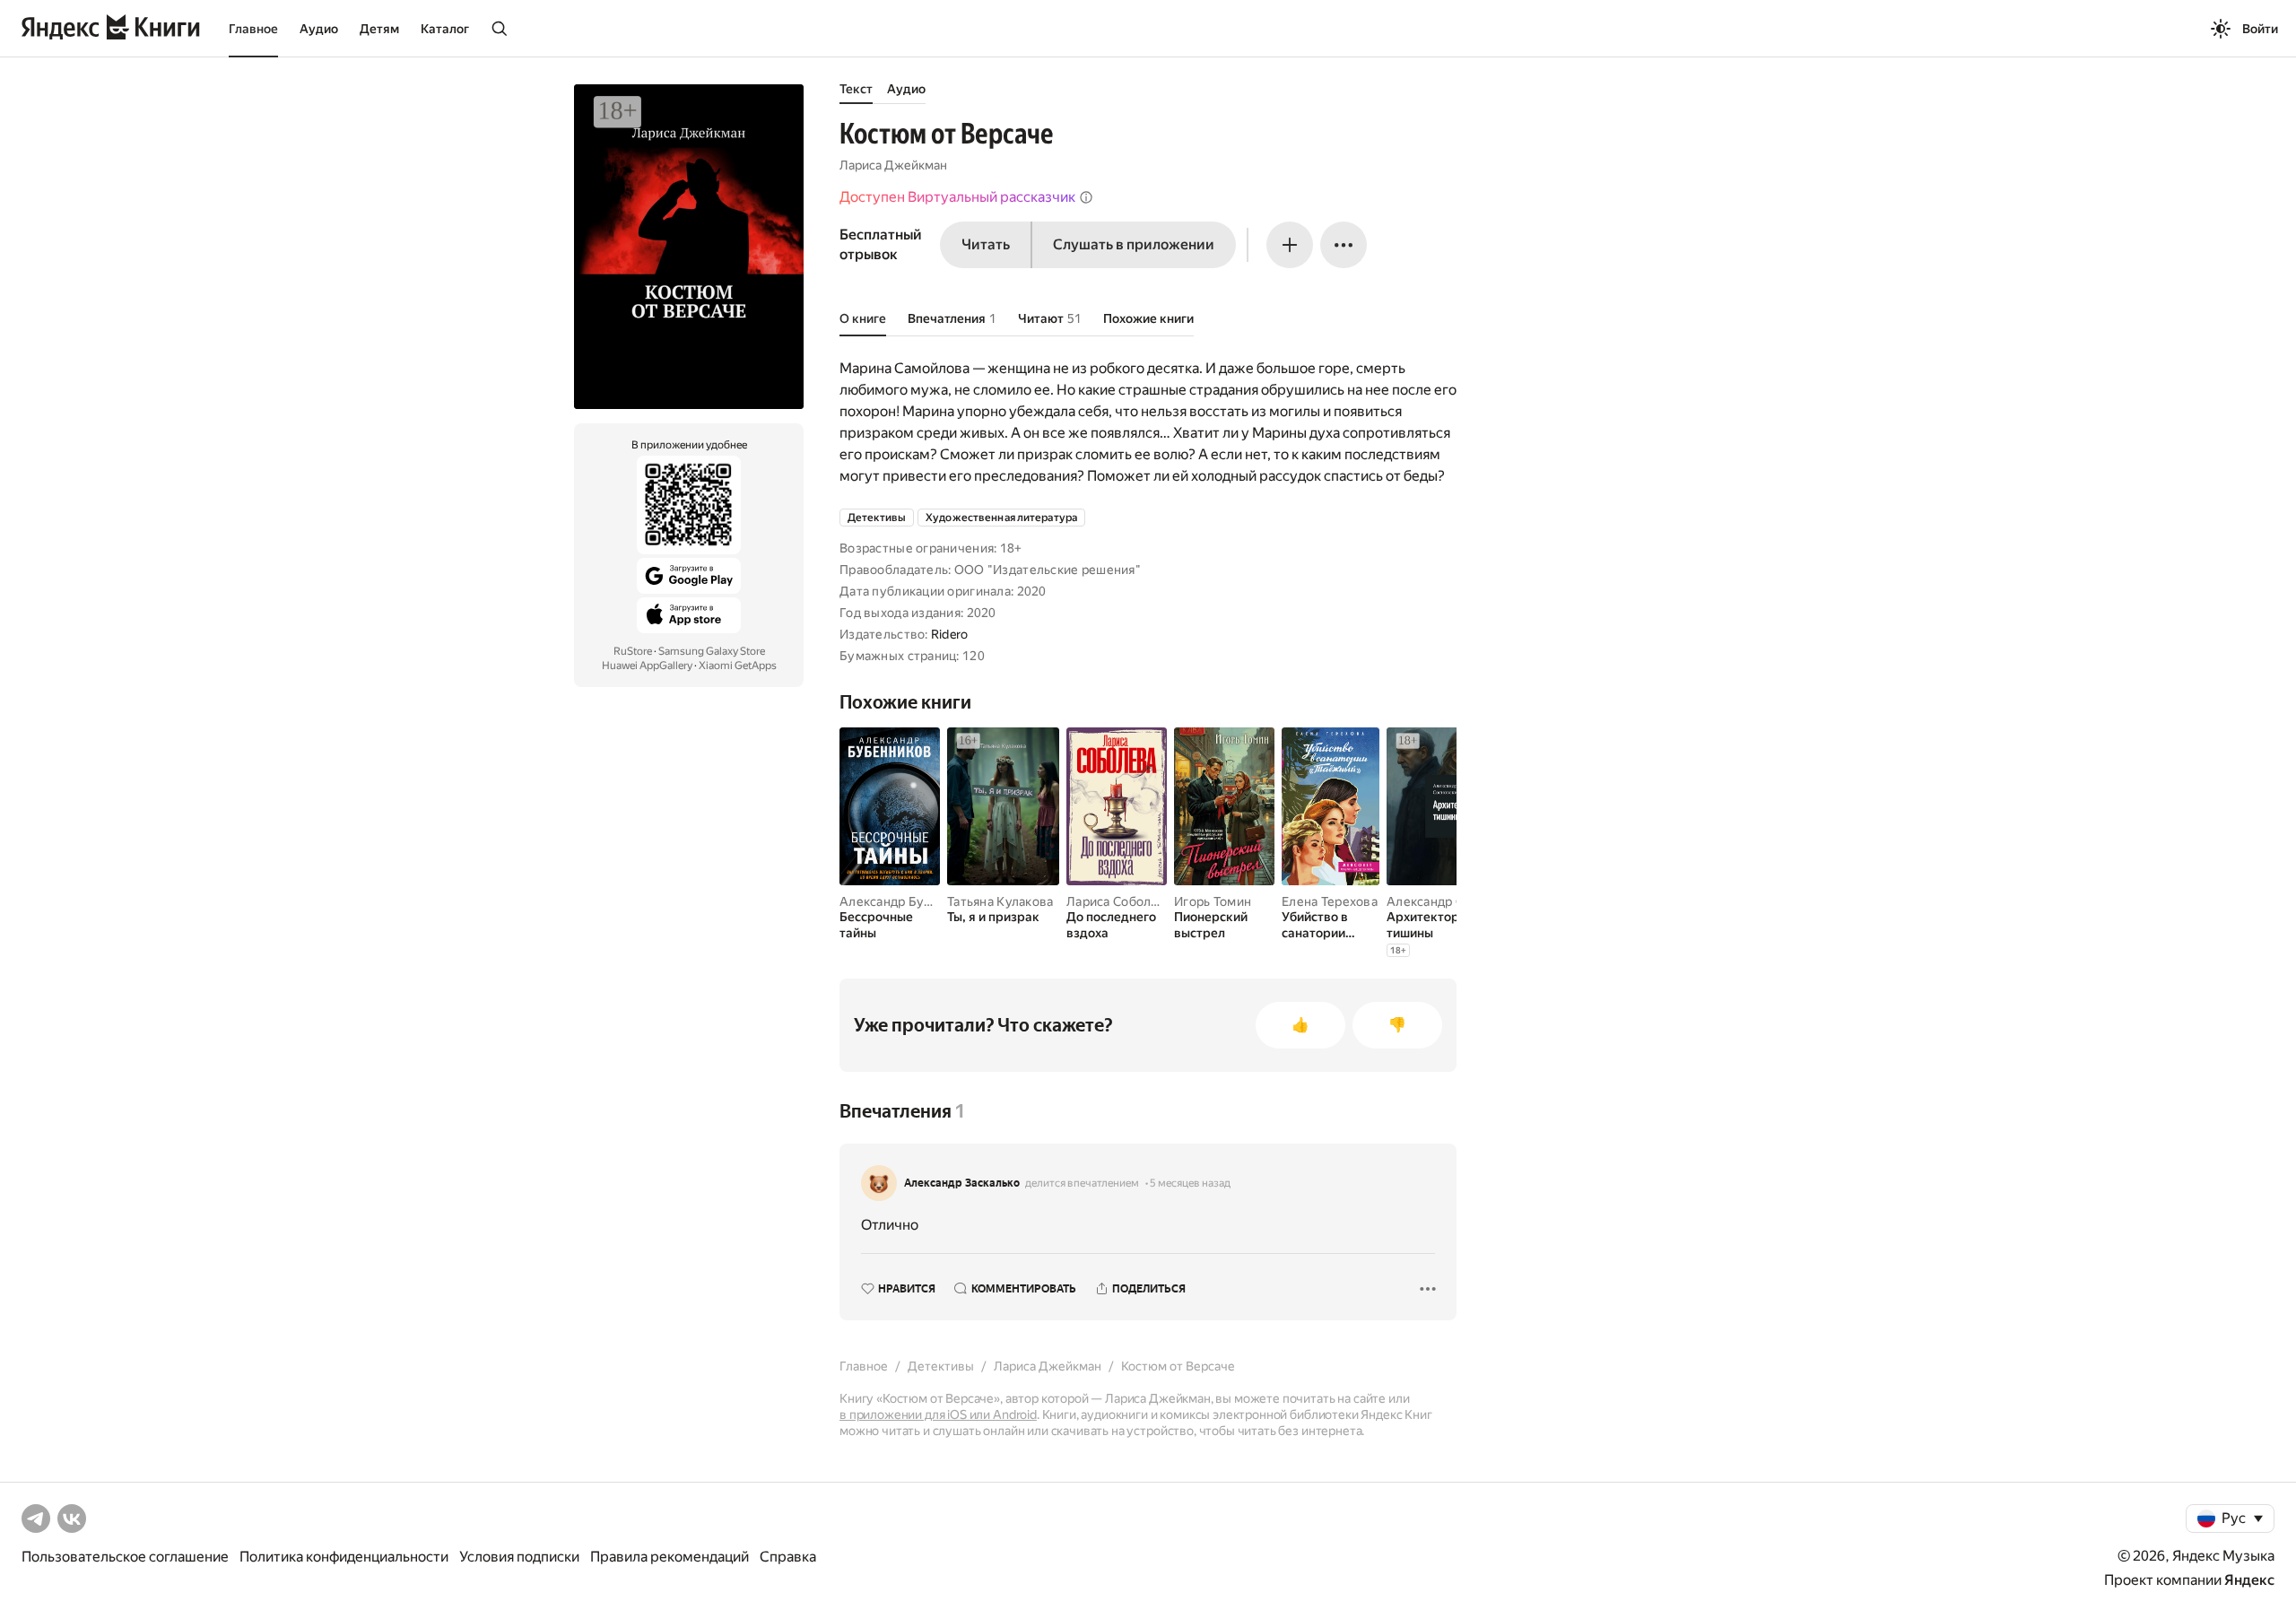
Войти (2260, 29)
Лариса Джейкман (893, 165)
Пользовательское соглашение (125, 1557)
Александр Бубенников (911, 901)
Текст (856, 89)
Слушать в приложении (1134, 244)
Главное (253, 29)
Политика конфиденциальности (344, 1557)
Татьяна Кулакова (1000, 901)
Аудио (319, 29)
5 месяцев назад (1190, 1183)
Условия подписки (519, 1557)
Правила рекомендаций (670, 1557)
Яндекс (2249, 1580)
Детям (379, 29)
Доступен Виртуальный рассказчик (957, 197)
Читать (986, 244)
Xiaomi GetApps (738, 666)
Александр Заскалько (962, 1183)
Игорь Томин (1213, 901)
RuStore (633, 651)
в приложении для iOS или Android (938, 1414)
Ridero (950, 634)
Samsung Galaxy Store (712, 651)
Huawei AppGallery (647, 666)
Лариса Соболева (1119, 901)
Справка (788, 1557)
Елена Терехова (1330, 901)
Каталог (445, 29)
